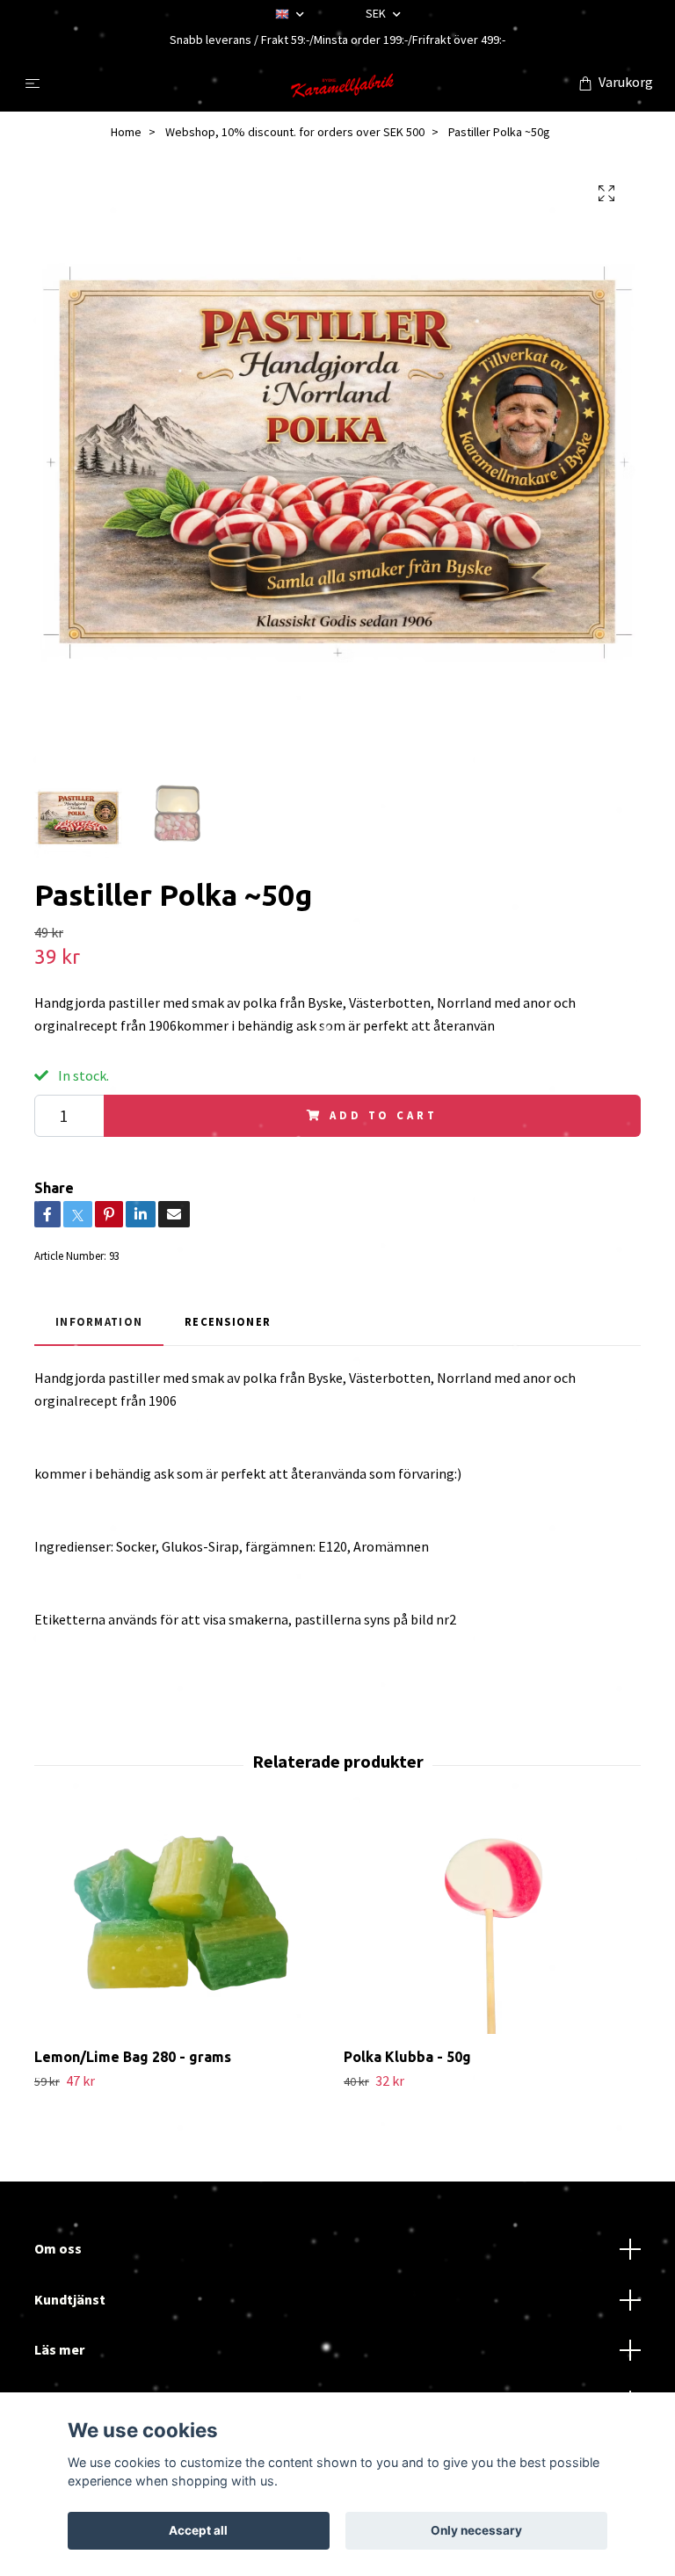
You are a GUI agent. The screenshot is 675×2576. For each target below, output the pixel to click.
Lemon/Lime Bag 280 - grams (133, 2057)
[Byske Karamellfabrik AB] (341, 83)
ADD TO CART (383, 1115)
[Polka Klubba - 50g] (492, 1924)
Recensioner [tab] (228, 1321)
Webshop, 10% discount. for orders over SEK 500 (295, 132)
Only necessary (476, 2530)
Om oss (58, 2248)
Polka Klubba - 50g (407, 2057)
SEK (377, 13)
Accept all (198, 2530)
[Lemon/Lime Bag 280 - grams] (182, 1924)
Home (126, 132)
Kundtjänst (70, 2299)
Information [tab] (99, 1321)
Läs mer (59, 2349)
